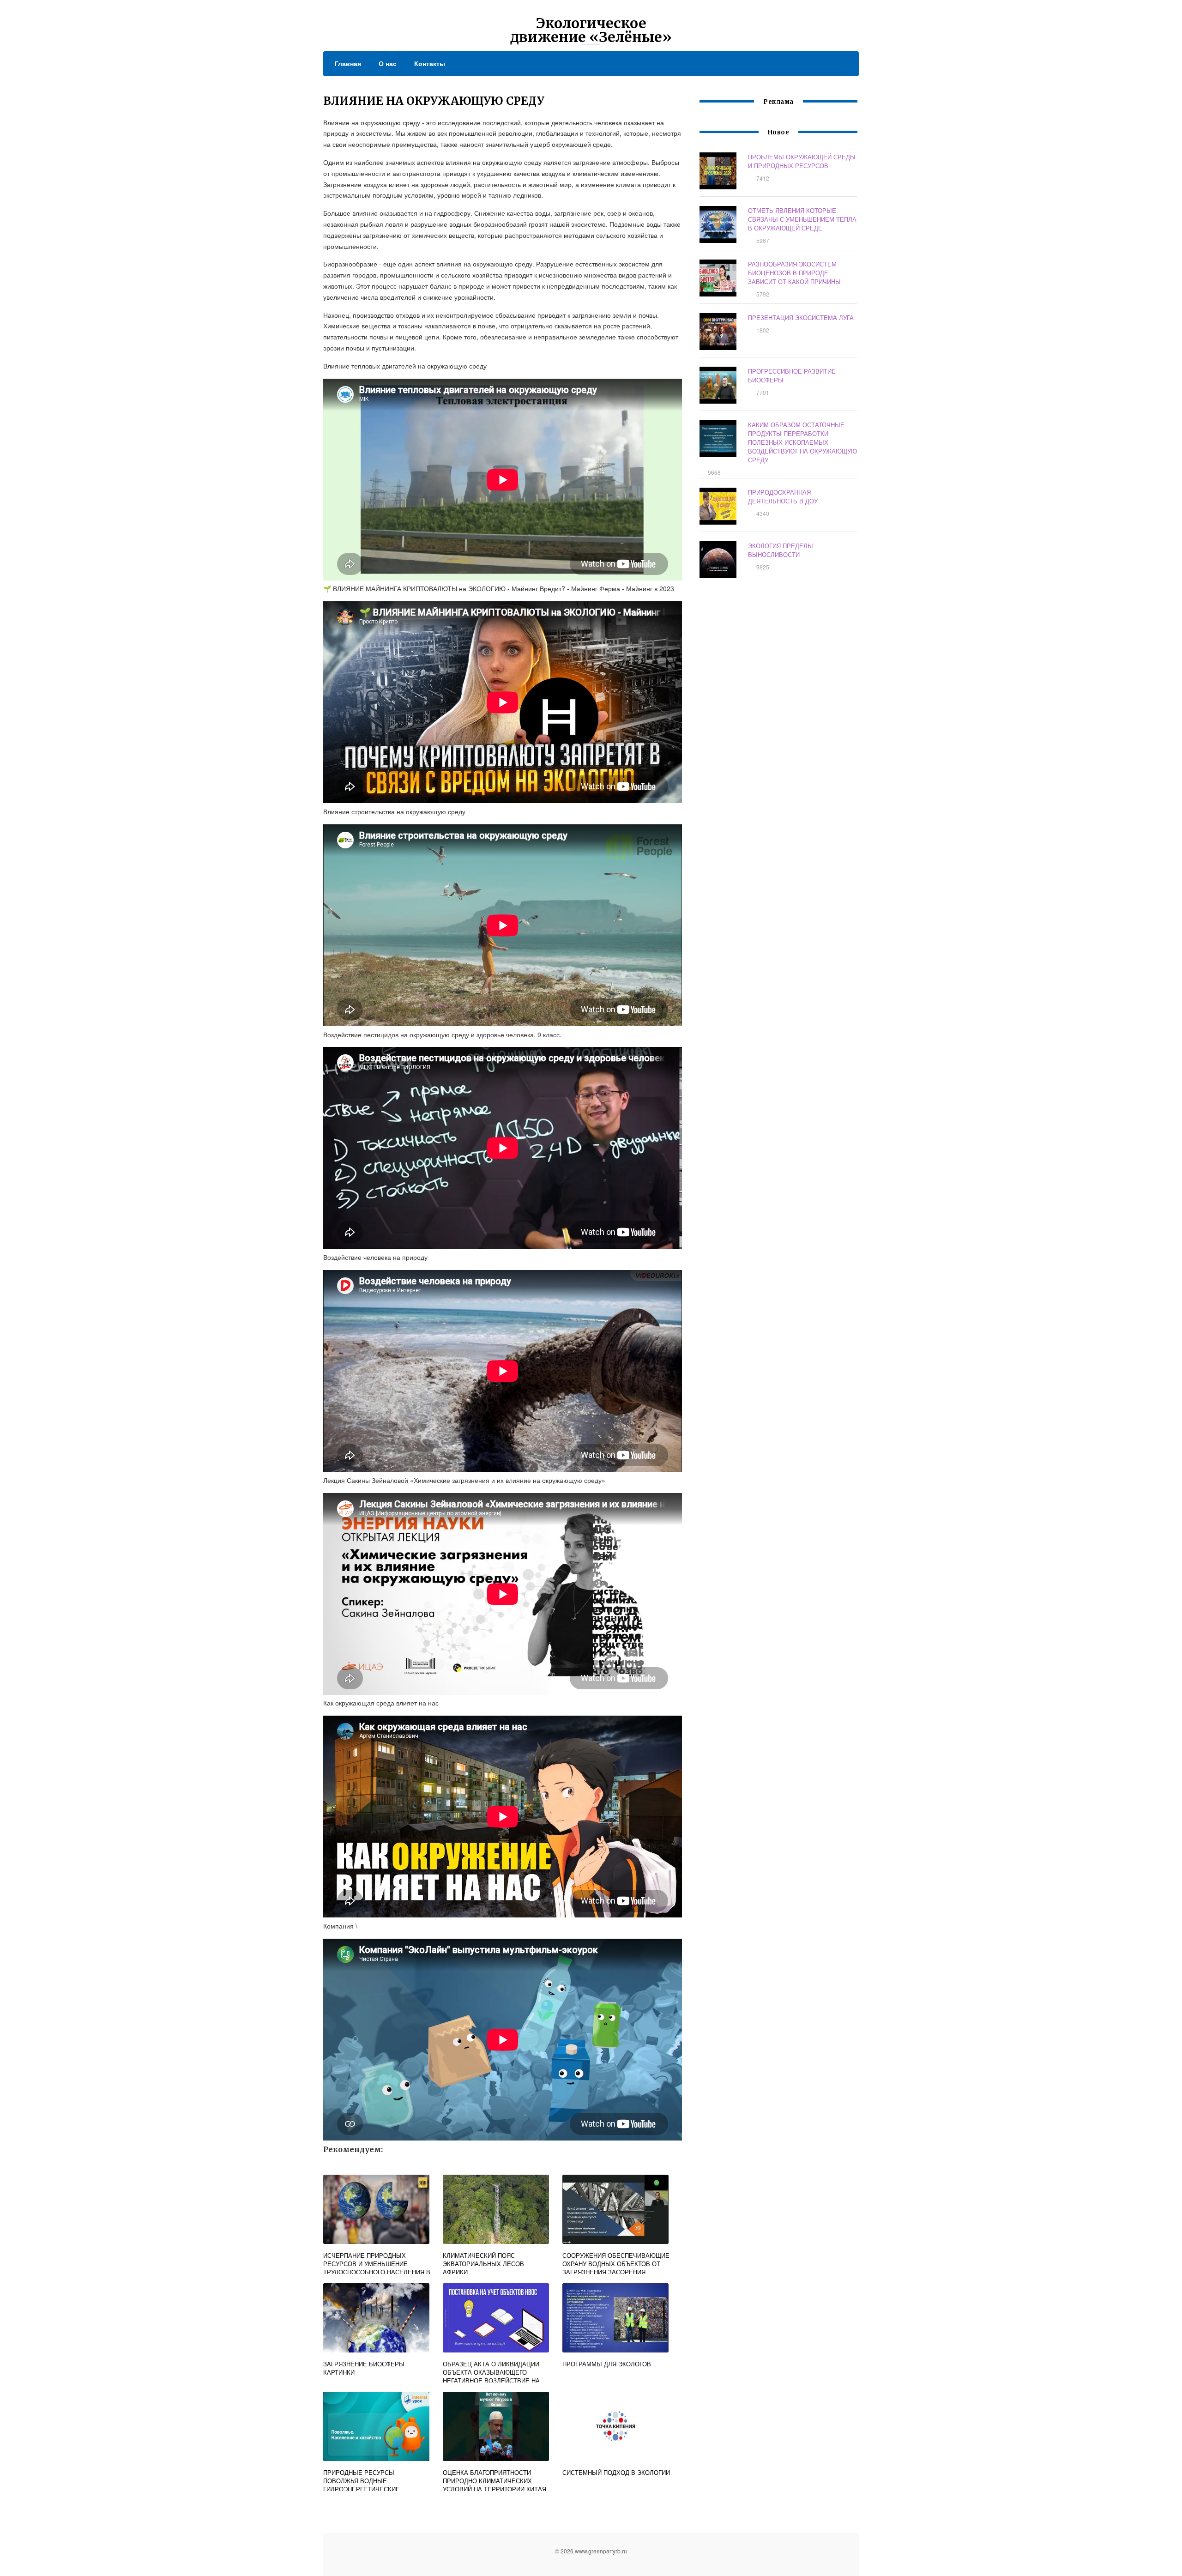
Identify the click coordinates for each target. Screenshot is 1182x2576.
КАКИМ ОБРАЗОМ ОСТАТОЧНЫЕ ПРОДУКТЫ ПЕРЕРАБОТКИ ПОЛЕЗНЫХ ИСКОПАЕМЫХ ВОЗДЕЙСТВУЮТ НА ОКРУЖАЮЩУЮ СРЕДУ (802, 442)
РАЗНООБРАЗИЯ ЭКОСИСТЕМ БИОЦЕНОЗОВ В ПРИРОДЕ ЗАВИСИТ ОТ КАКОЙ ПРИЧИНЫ (794, 273)
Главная (348, 63)
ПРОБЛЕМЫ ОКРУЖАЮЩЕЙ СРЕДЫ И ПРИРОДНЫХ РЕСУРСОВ (802, 161)
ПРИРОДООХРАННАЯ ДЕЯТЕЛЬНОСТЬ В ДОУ (783, 496)
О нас (388, 63)
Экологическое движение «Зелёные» (591, 30)
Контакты (430, 63)
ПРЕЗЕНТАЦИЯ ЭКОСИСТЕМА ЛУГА (801, 317)
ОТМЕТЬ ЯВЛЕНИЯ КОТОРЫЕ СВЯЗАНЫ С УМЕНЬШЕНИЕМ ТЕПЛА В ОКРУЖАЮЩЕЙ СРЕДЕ (802, 219)
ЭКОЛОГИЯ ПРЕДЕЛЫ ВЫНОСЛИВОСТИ (781, 550)
